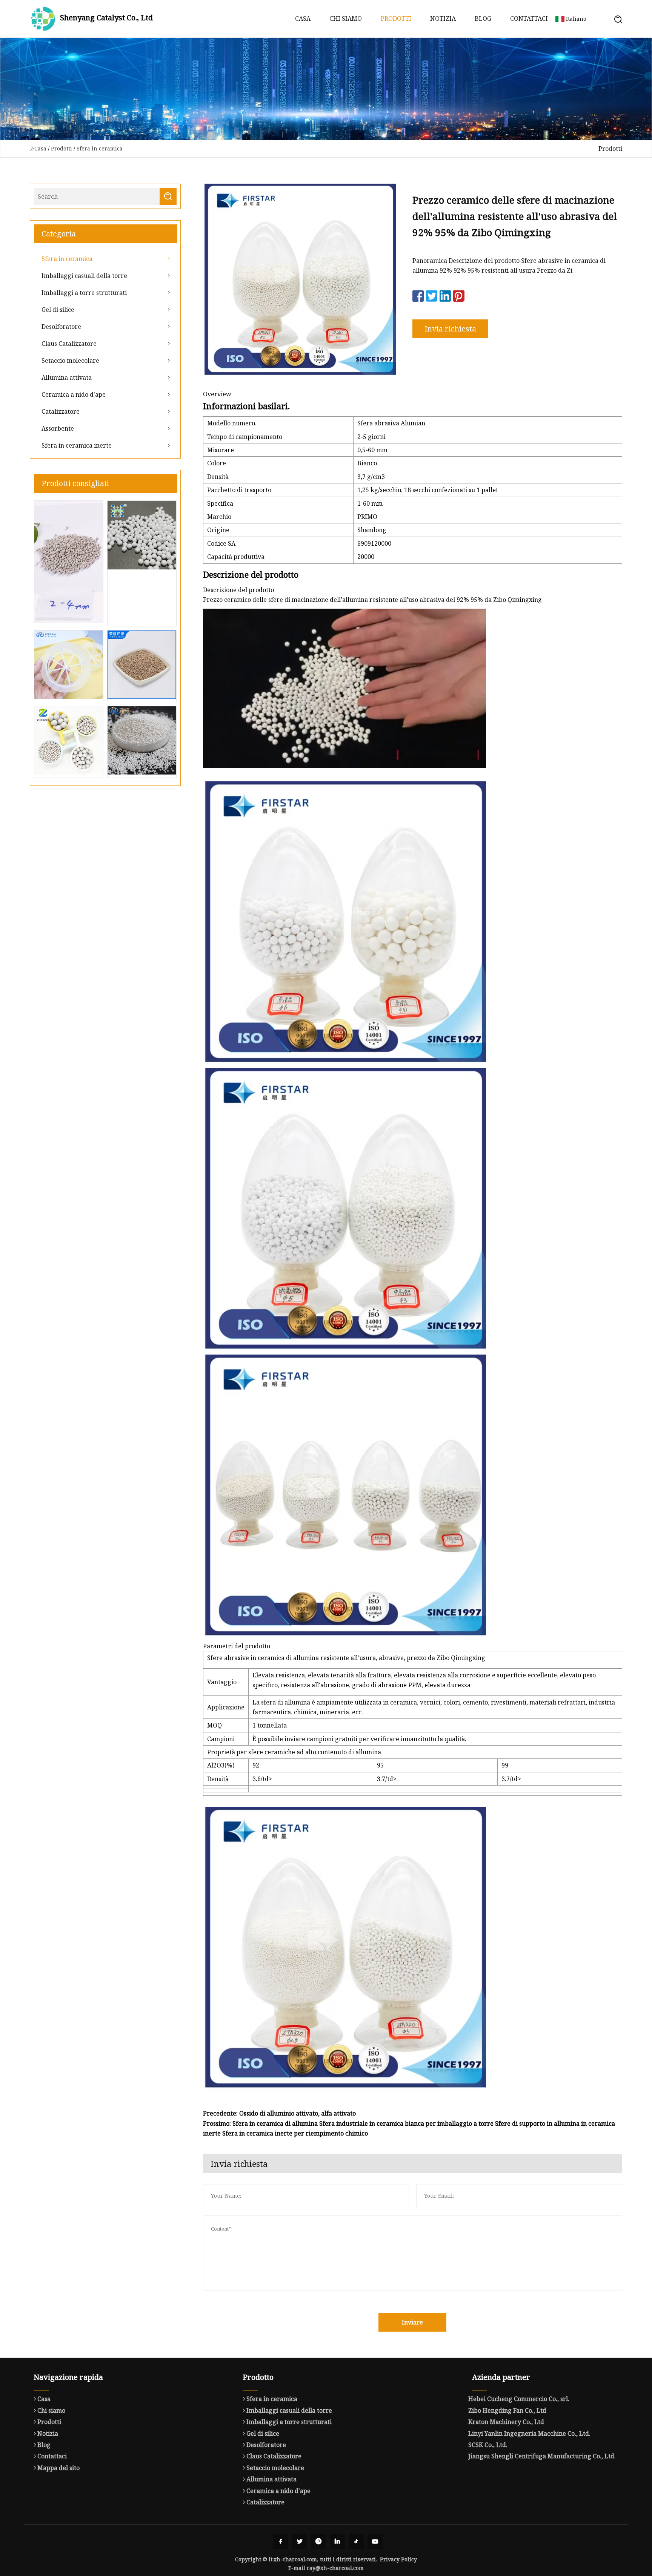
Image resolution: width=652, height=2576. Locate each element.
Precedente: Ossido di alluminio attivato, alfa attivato (279, 2113)
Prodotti (396, 18)
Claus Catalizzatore (69, 344)
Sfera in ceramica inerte (77, 445)
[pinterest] (318, 2542)
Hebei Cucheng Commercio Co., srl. (519, 2399)
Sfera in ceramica (100, 148)
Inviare (412, 2322)
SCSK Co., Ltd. (488, 2445)
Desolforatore (61, 327)
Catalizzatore (61, 411)
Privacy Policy (398, 2559)
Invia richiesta (450, 329)
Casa (303, 18)
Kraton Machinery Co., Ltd (506, 2422)
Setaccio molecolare (70, 361)
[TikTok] (356, 2542)
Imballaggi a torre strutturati (84, 293)
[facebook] (281, 2542)
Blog (483, 18)
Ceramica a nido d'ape (74, 394)
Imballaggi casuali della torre (84, 276)
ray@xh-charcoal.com (335, 2568)
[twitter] (300, 2542)
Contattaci (529, 18)
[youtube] (375, 2542)
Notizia (443, 18)
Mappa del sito (58, 2468)
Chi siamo (346, 18)
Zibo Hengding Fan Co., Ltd (507, 2410)
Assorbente (58, 428)
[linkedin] (337, 2542)
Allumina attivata (67, 377)
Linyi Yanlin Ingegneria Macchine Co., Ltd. (529, 2433)
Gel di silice (58, 310)
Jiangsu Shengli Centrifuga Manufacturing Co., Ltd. (542, 2456)
